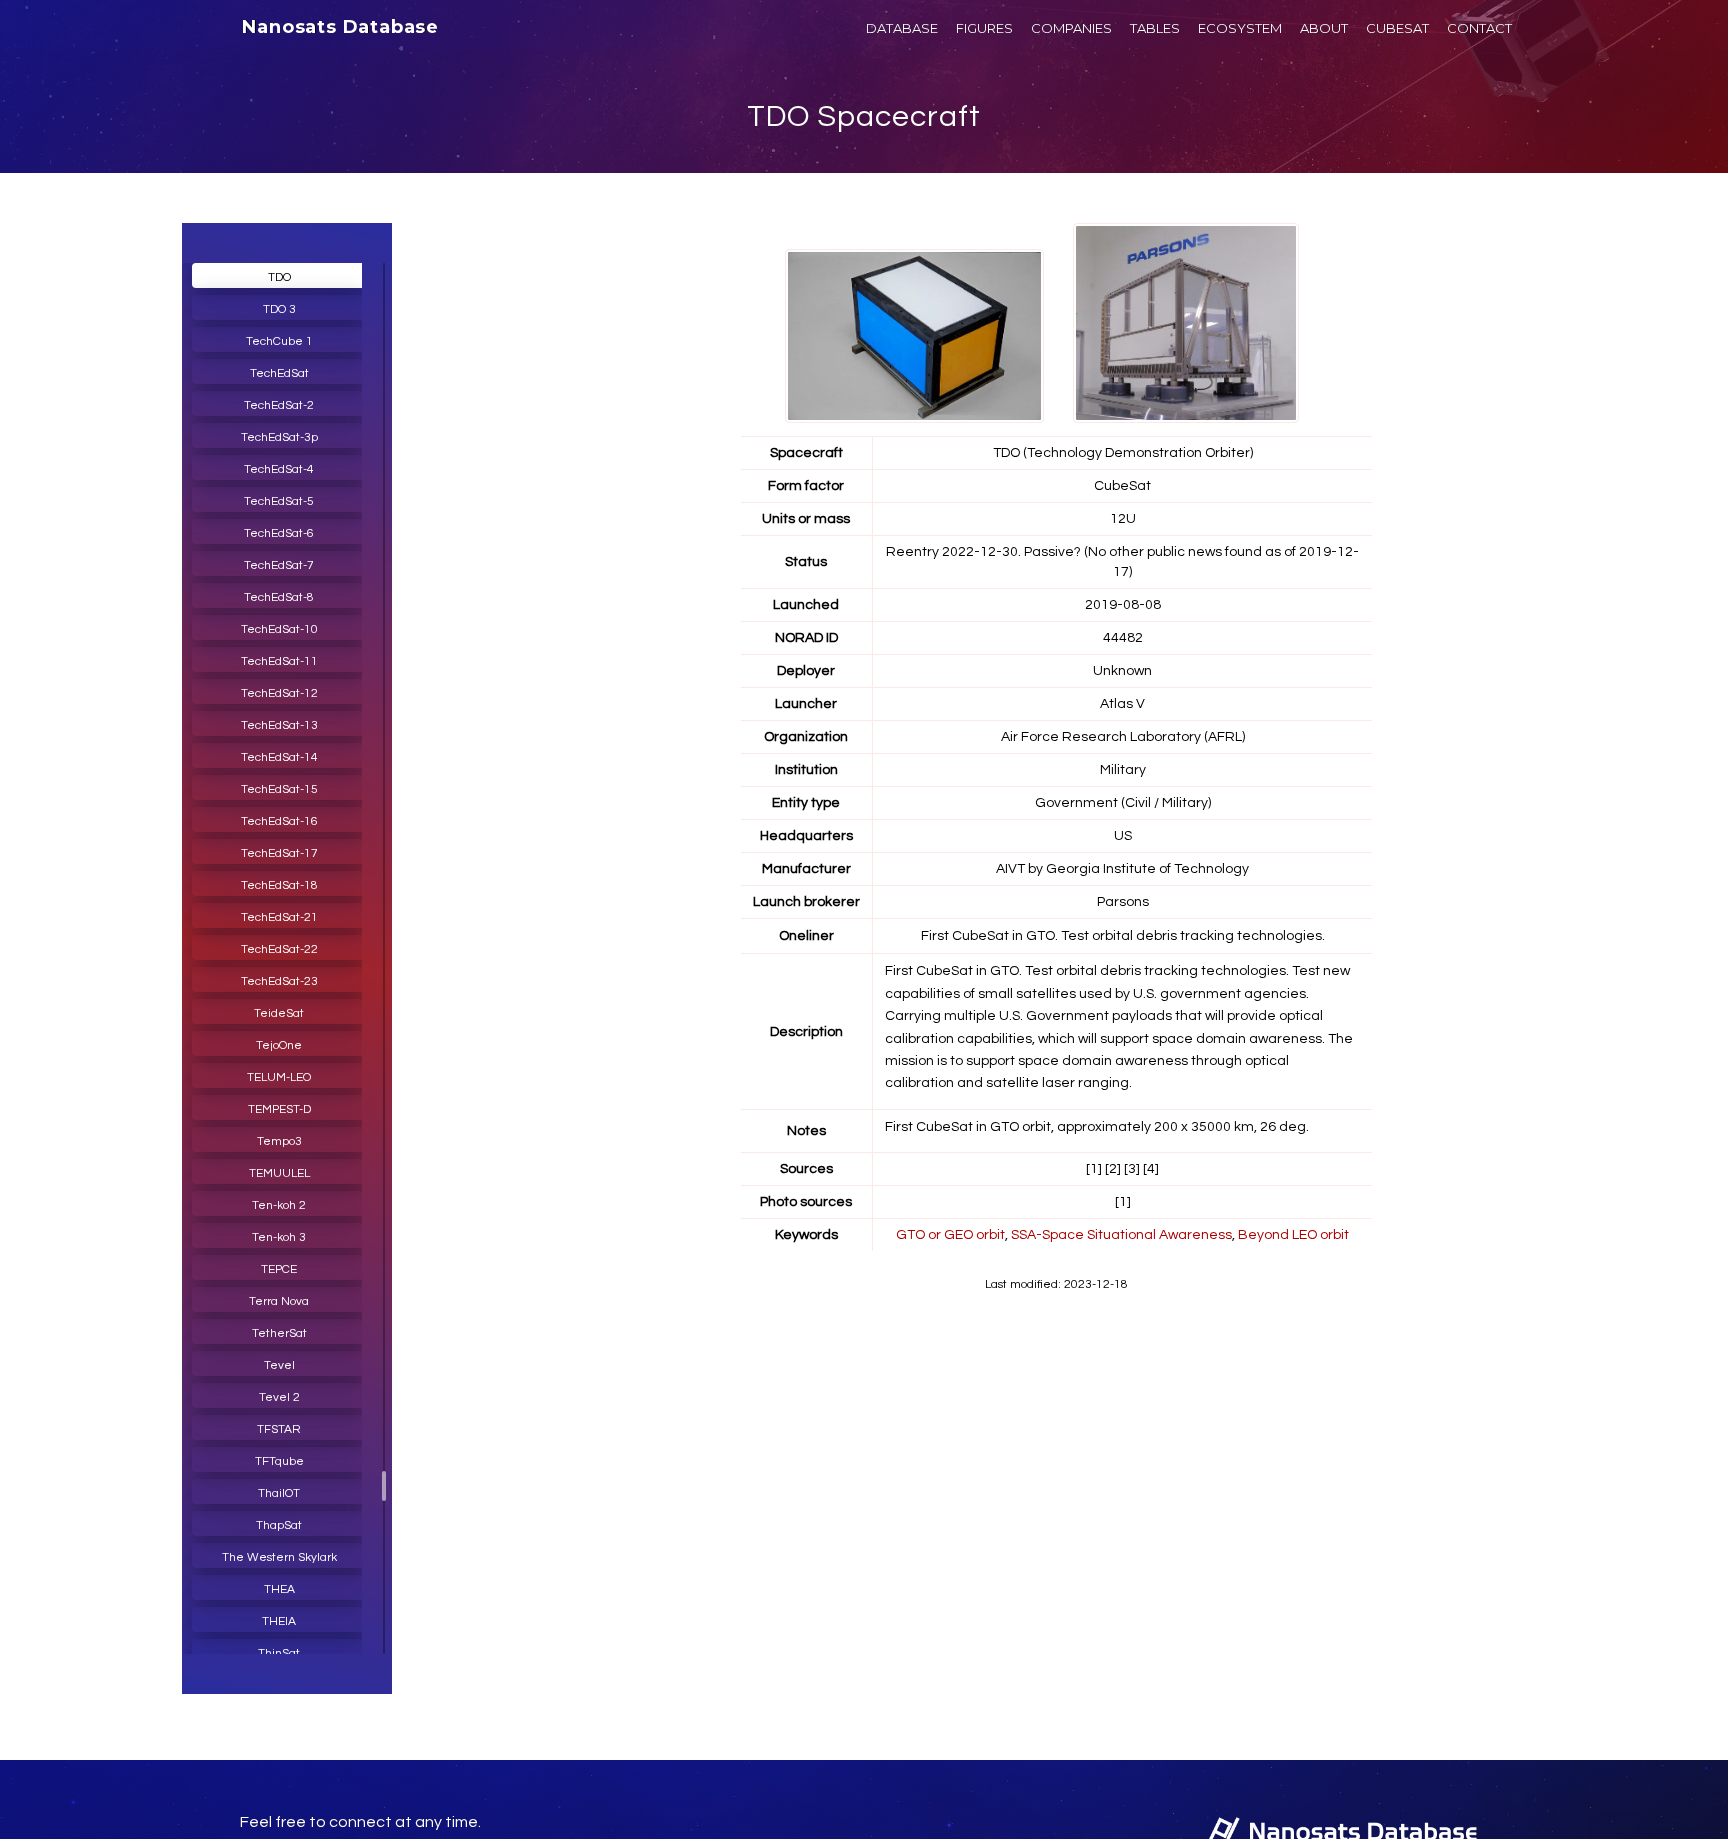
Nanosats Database (340, 27)
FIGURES (984, 28)
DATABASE (902, 28)
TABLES (1155, 28)
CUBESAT (1397, 28)
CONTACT (1479, 28)
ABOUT (1324, 28)
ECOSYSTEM (1240, 28)
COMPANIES (1071, 28)
